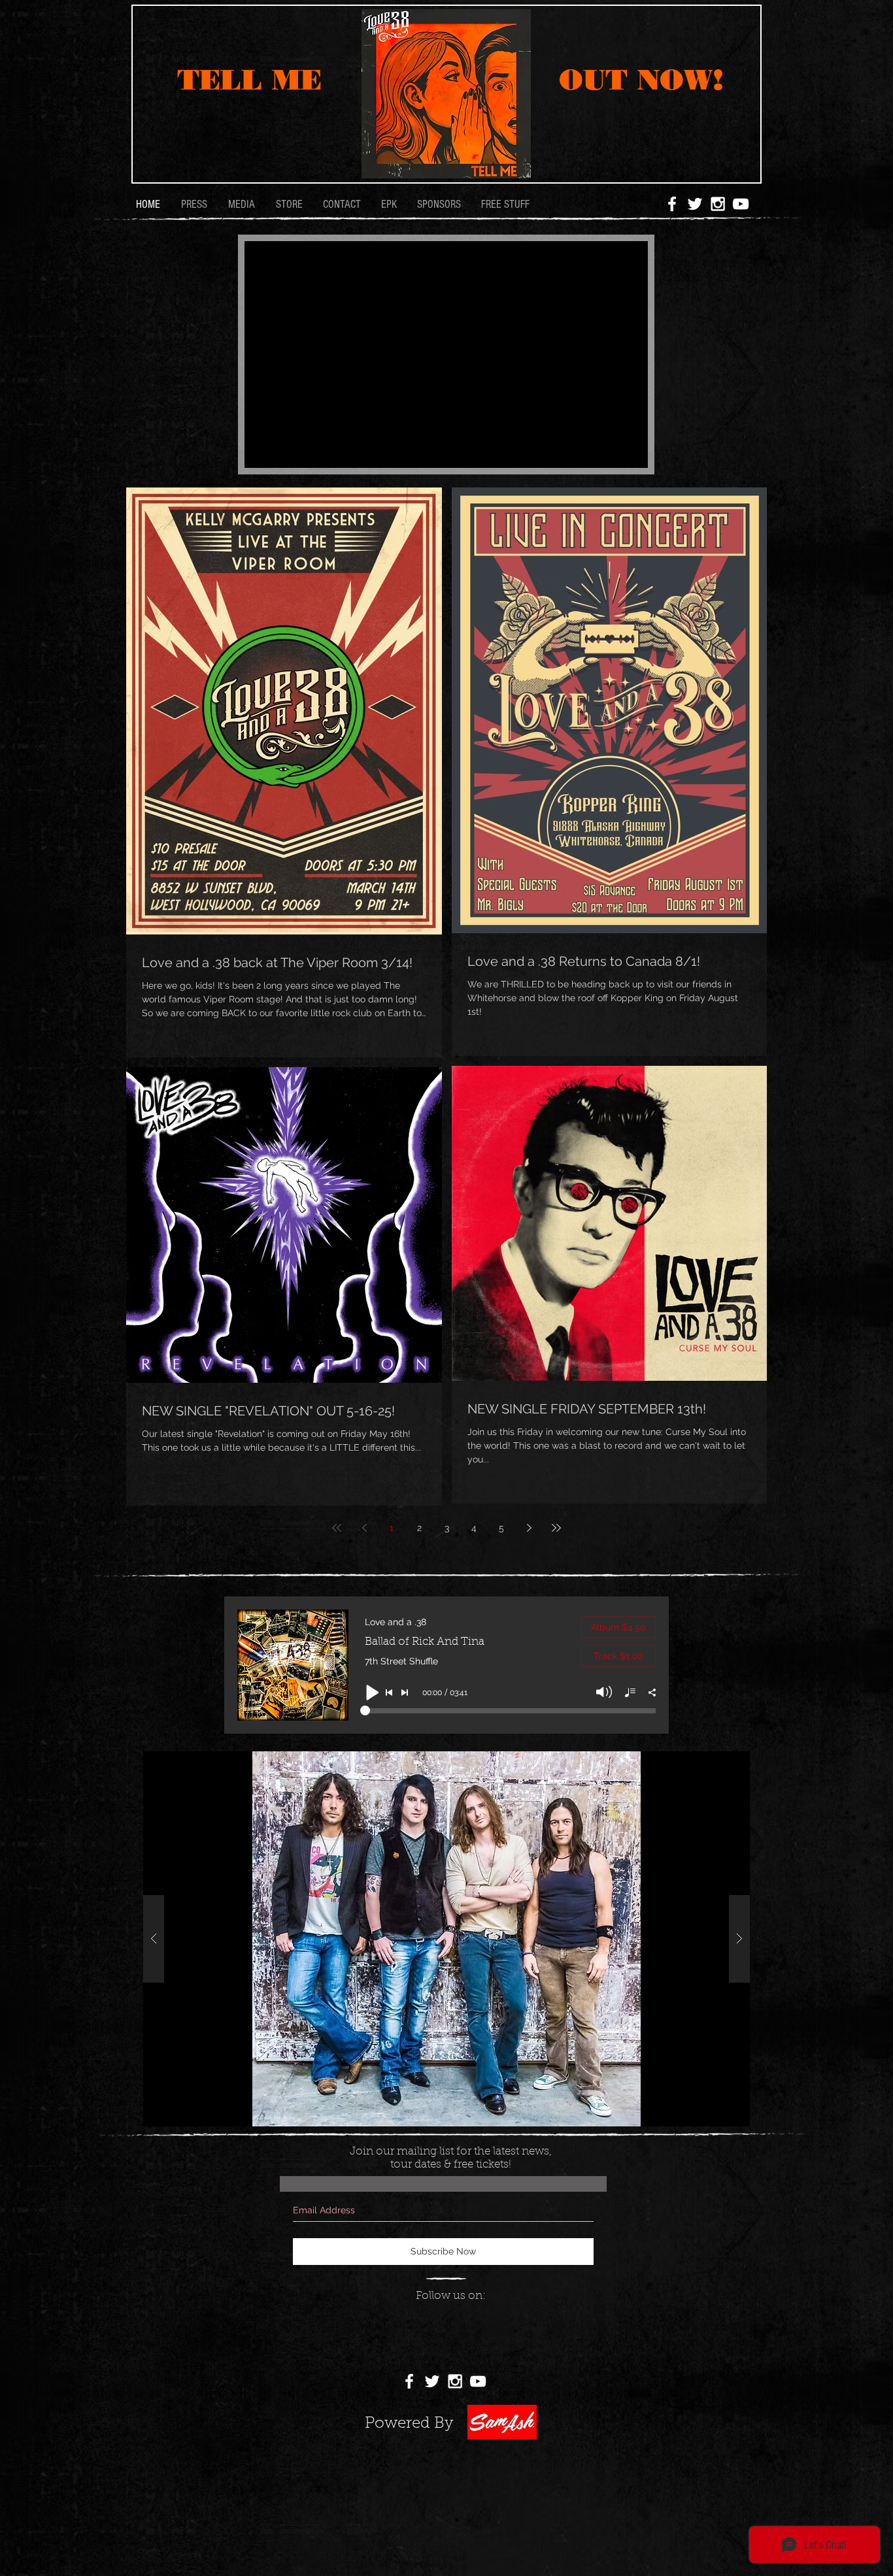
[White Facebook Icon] (672, 204)
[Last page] (556, 1528)
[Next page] (529, 1528)
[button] (446, 1939)
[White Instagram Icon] (718, 204)
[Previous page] (364, 1528)
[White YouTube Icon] (741, 204)
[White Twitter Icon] (695, 204)
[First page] (337, 1528)
